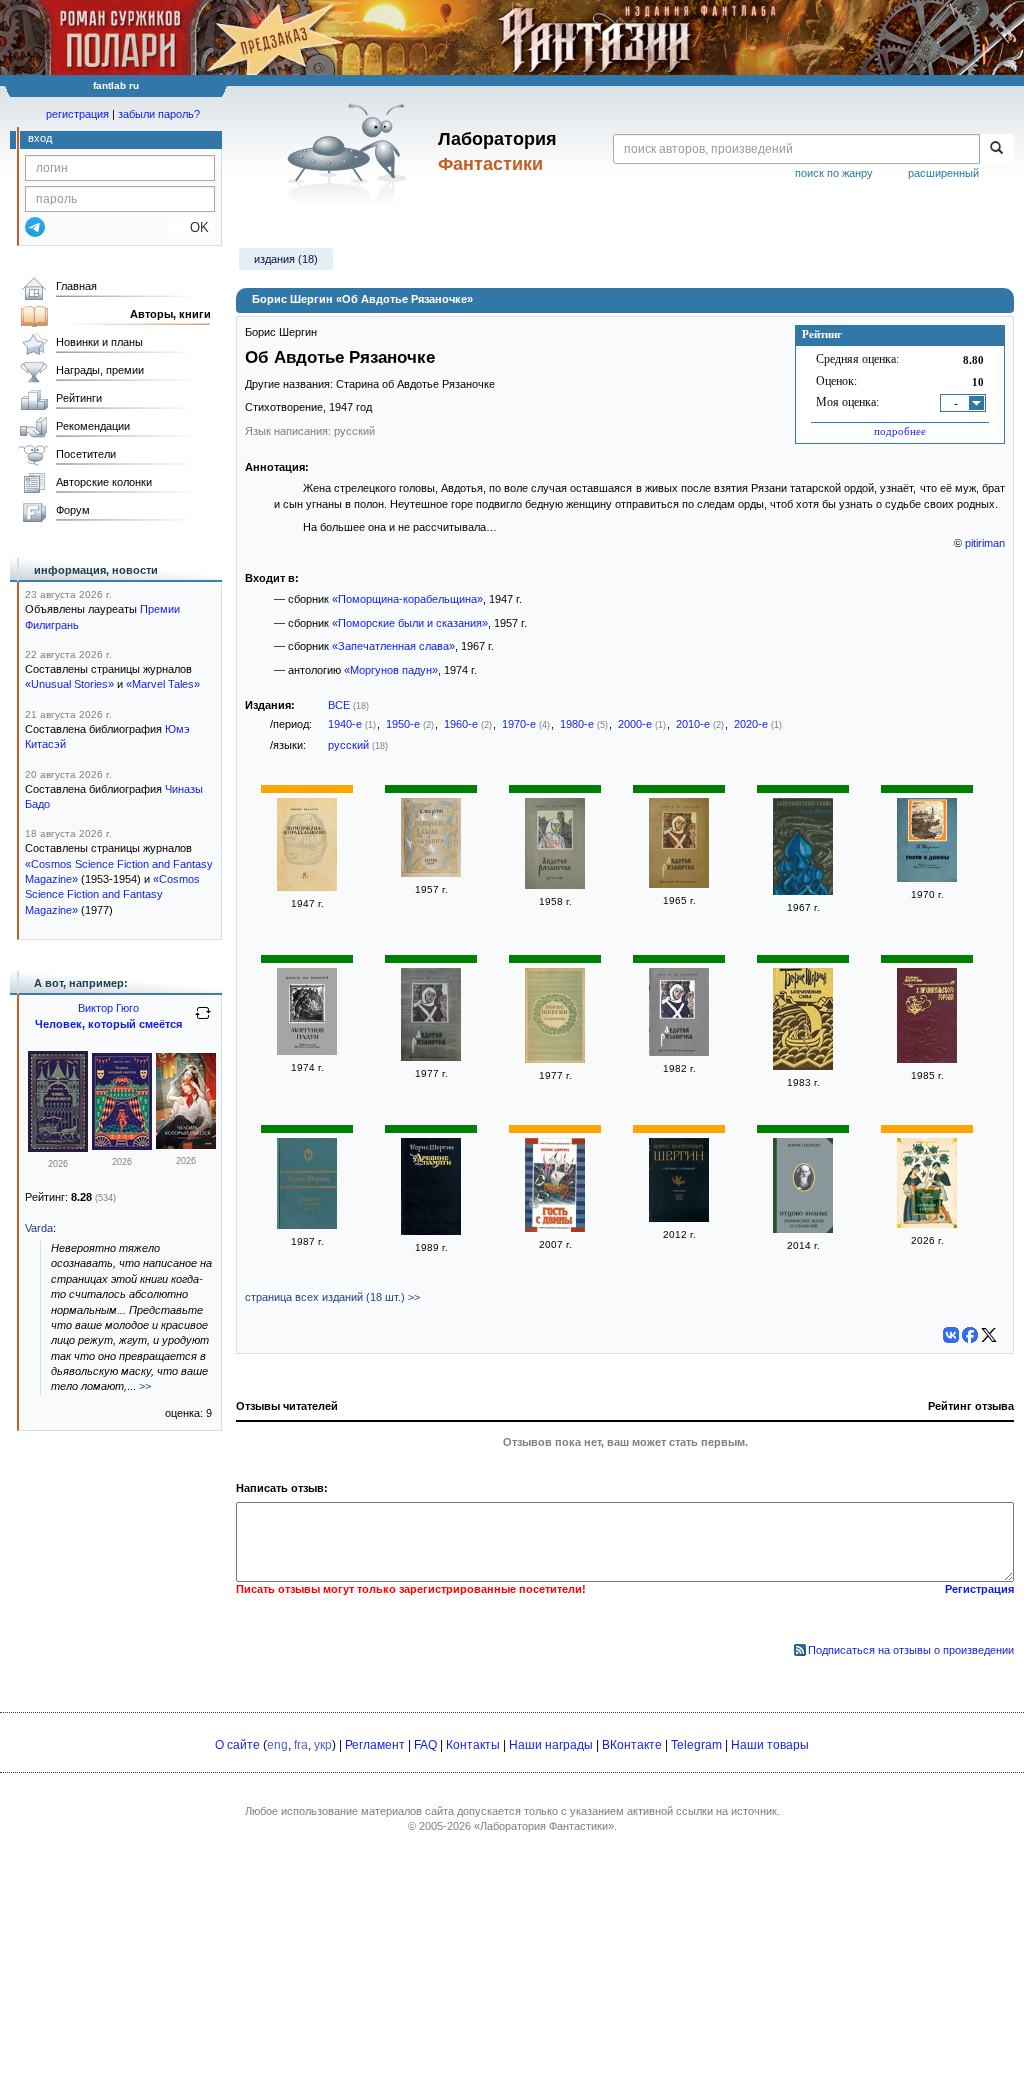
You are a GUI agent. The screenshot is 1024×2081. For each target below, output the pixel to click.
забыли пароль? (159, 114)
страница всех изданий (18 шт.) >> (332, 1297)
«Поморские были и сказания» (410, 623)
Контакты (473, 1745)
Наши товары (770, 1745)
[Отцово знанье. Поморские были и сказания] (803, 1229)
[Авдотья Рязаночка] (555, 885)
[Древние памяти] (431, 1231)
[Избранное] (555, 1059)
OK (191, 227)
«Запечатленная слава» (393, 646)
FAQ (425, 1745)
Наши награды (551, 1745)
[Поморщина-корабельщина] (307, 887)
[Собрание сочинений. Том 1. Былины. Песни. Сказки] (679, 1218)
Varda (39, 1228)
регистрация (77, 114)
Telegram (696, 1745)
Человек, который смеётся (108, 1024)
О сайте (237, 1745)
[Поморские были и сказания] (431, 873)
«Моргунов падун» (391, 670)
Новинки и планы (99, 342)
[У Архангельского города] (927, 1059)
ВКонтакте (632, 1745)
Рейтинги (79, 398)
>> (145, 1386)
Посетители (86, 454)
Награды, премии (100, 370)
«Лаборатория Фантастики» (544, 1826)
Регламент (375, 1745)
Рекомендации (93, 426)
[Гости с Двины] (927, 878)
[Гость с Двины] (555, 1228)
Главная (76, 286)
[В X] (989, 1335)
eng (277, 1745)
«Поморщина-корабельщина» (407, 599)
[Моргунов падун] (307, 1051)
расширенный (943, 173)
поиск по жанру (834, 173)
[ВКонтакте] (951, 1335)
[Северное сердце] (927, 1224)
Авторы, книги (170, 314)
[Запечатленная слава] (803, 891)
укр (323, 1745)
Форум (73, 510)
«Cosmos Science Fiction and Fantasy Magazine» (112, 894)
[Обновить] (203, 1021)
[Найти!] (996, 149)
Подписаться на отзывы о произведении (911, 1650)
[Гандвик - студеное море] (307, 1225)
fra (301, 1745)
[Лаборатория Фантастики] (350, 152)
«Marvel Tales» (163, 684)
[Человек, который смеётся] (58, 1148)
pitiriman (985, 543)
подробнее (900, 431)
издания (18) (286, 259)
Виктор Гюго (108, 1008)
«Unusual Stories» (69, 684)
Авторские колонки (104, 482)
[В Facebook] (970, 1335)
